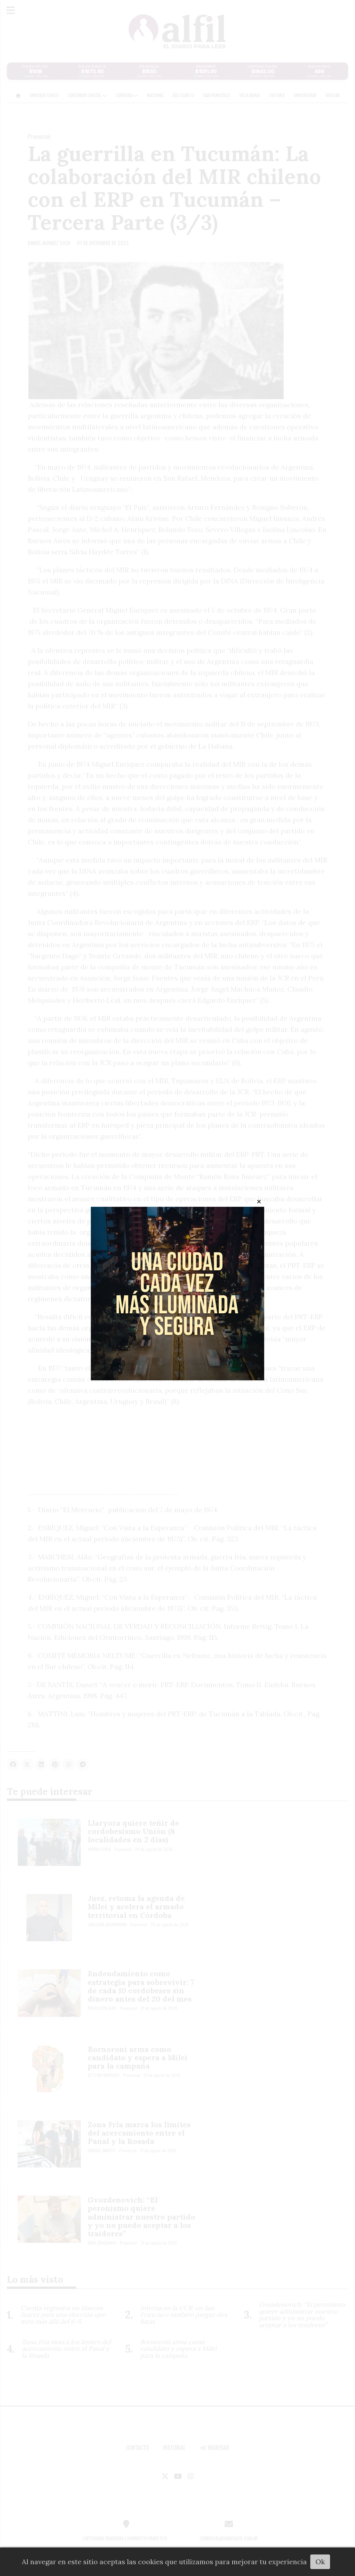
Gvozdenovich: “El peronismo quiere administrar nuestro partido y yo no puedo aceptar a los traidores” (141, 2217)
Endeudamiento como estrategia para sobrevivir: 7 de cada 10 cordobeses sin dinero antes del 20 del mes (141, 1986)
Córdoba (125, 95)
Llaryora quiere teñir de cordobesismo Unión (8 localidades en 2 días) (133, 1831)
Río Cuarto (183, 95)
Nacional (155, 95)
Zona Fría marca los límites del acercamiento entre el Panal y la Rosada (139, 2133)
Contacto (138, 2448)
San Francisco (217, 95)
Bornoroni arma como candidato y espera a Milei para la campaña (138, 2057)
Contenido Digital (85, 95)
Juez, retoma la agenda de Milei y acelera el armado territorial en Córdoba (136, 1906)
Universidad (305, 95)
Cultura (277, 95)
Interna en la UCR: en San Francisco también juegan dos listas (184, 2315)
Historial (174, 2448)
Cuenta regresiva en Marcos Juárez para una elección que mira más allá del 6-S (63, 2315)
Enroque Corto (44, 95)
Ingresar (218, 2448)
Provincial (39, 136)
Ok (320, 2562)
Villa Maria (250, 95)
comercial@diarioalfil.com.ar (229, 2538)
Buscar (333, 95)
